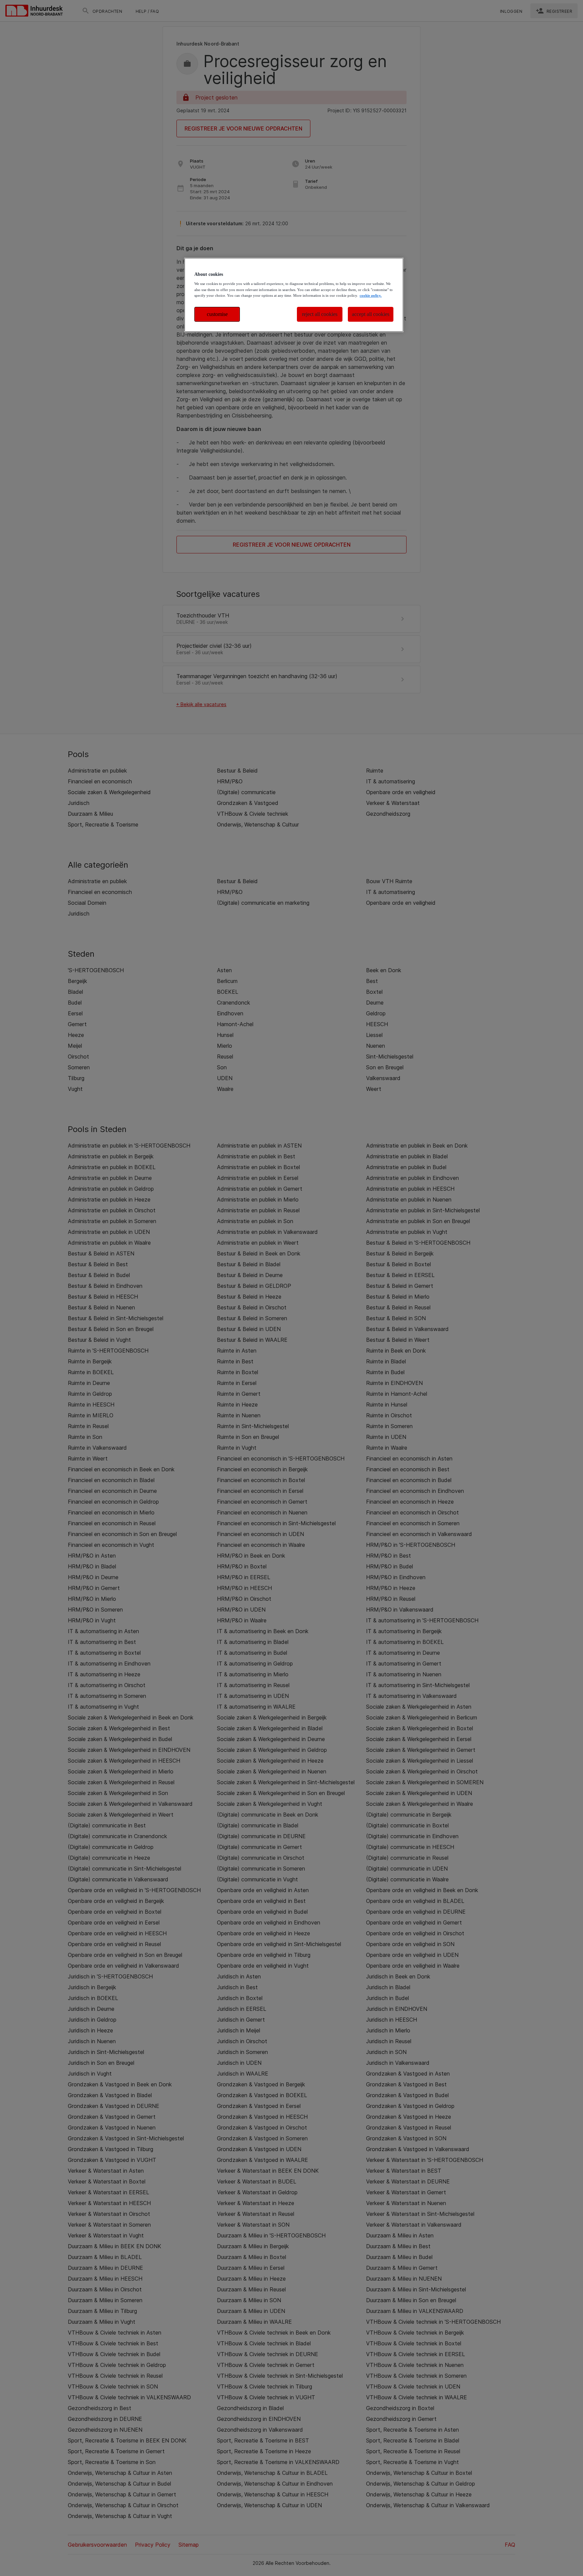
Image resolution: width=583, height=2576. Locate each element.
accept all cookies (371, 314)
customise (217, 314)
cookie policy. (371, 295)
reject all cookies (320, 314)
